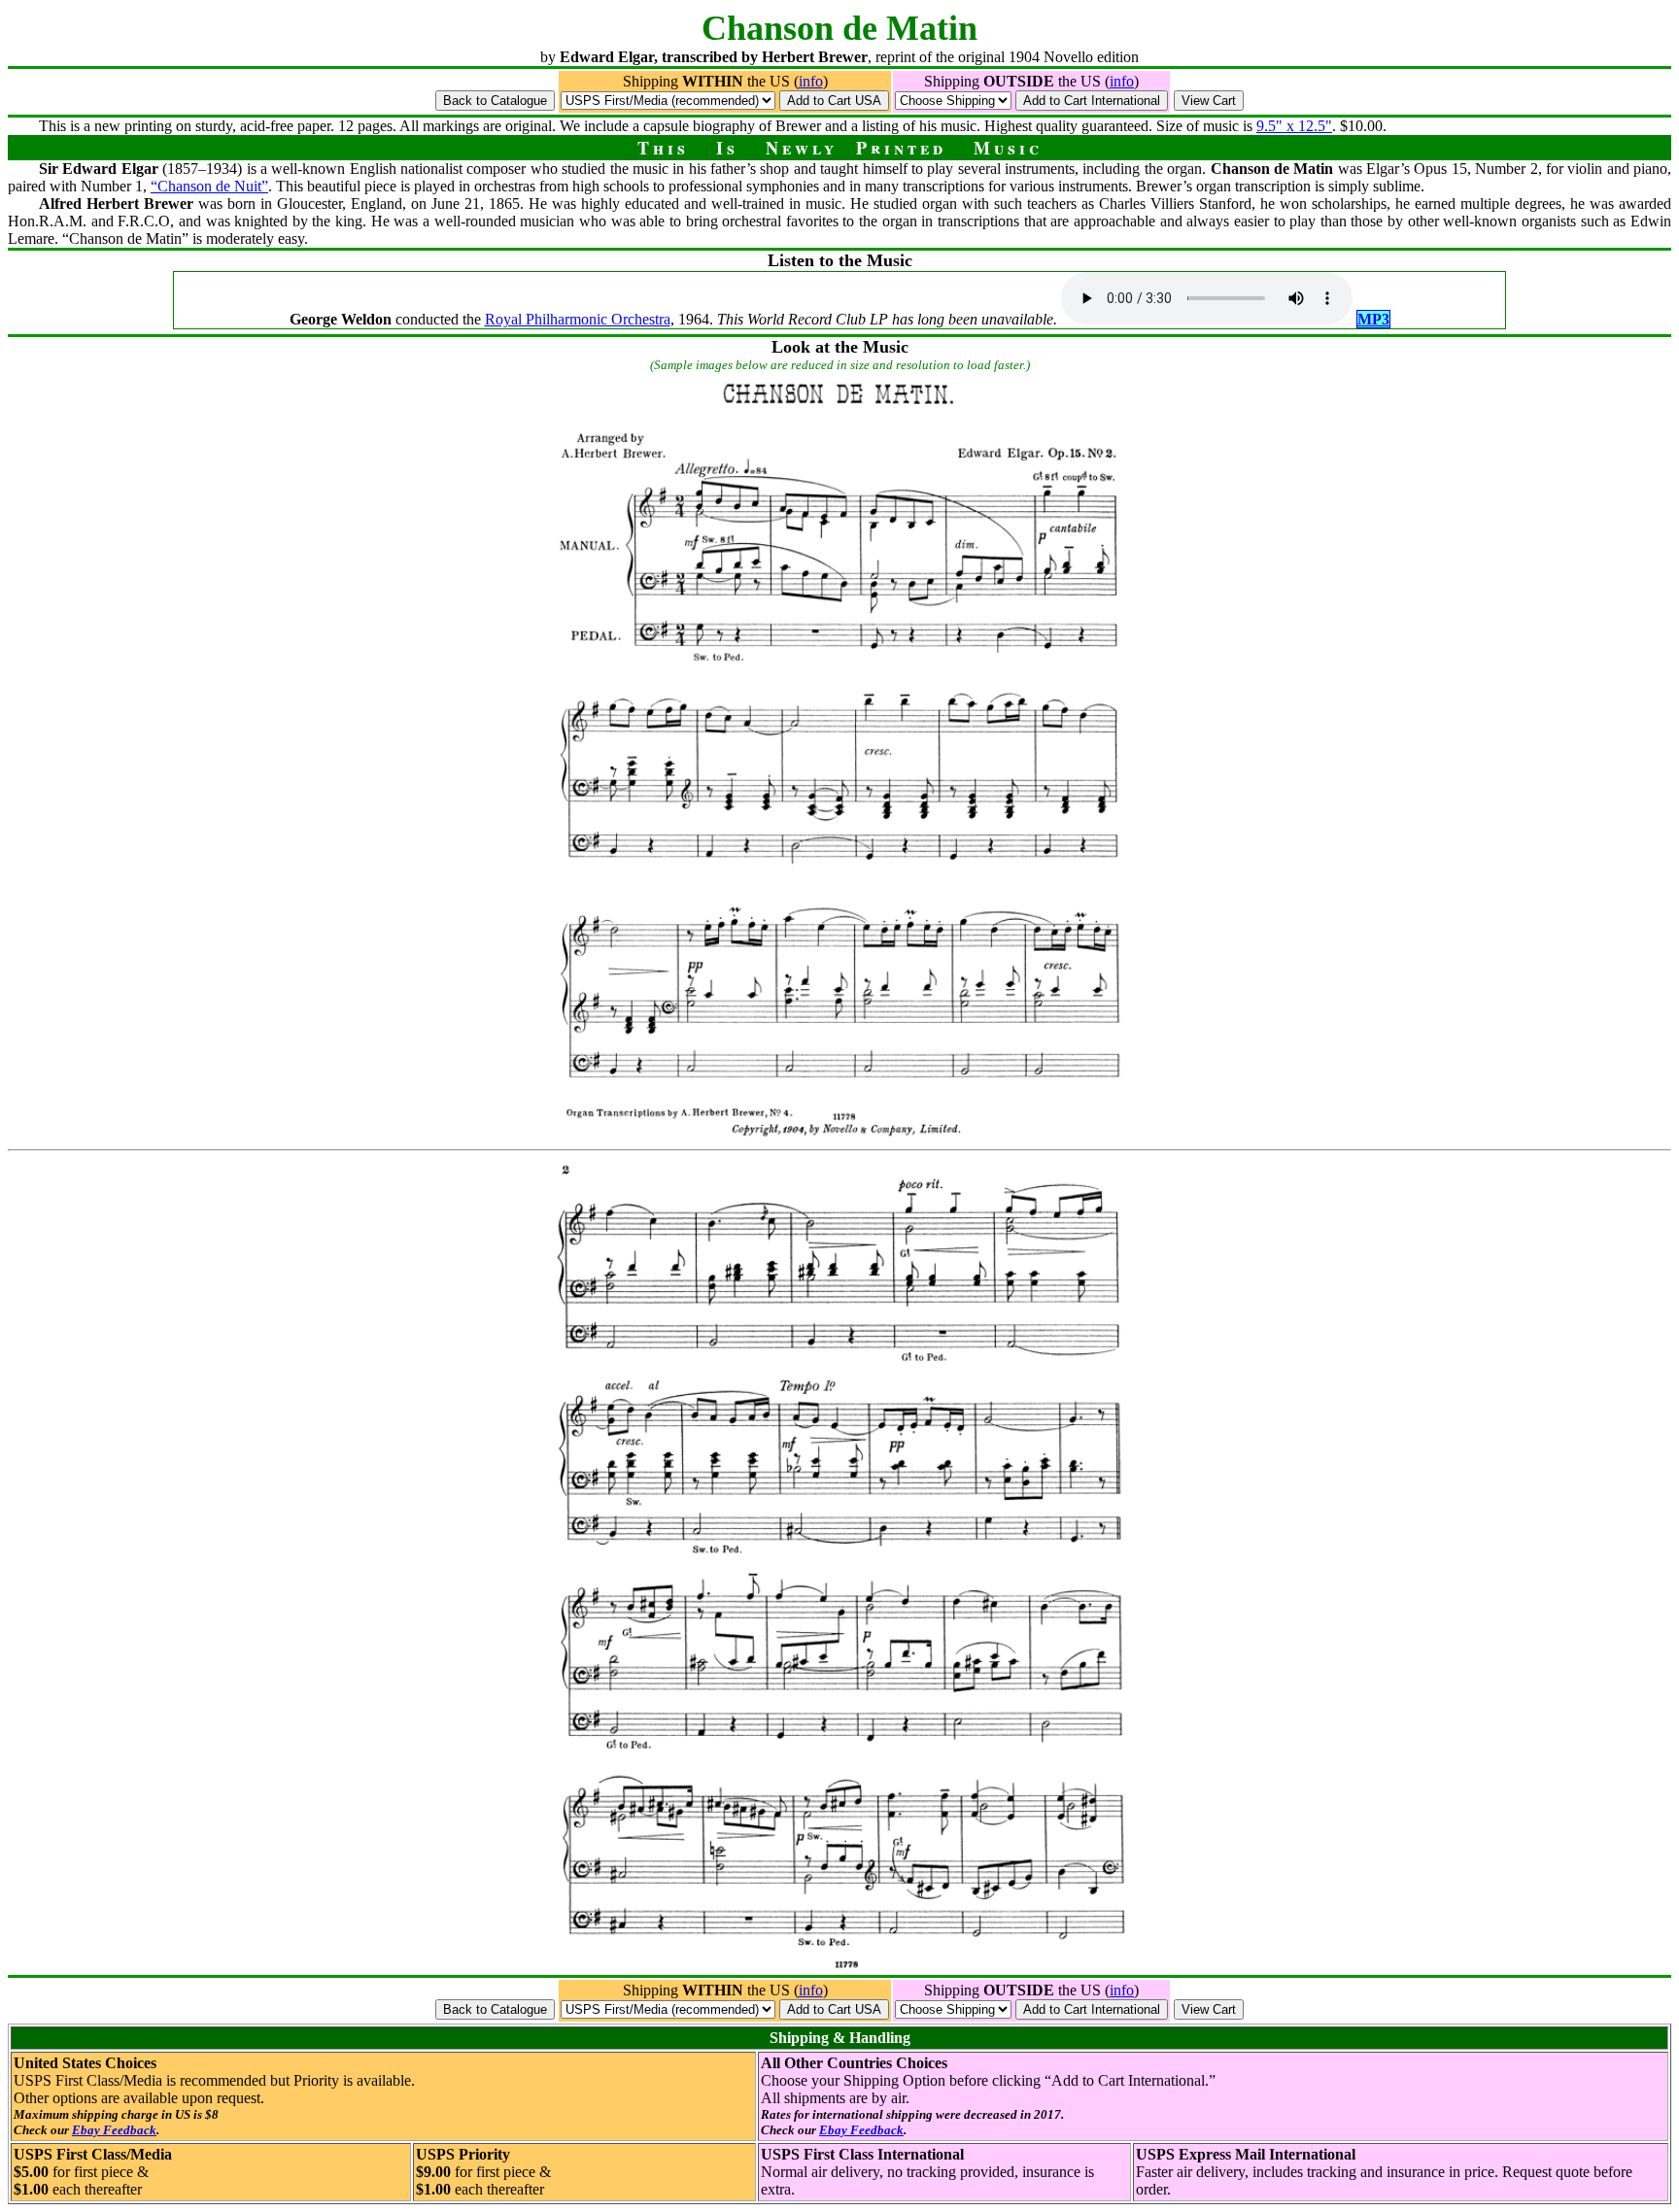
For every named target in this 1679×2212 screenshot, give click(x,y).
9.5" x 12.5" (1294, 126)
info (811, 81)
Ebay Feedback (114, 2130)
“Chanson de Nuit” (209, 186)
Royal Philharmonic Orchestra (578, 319)
